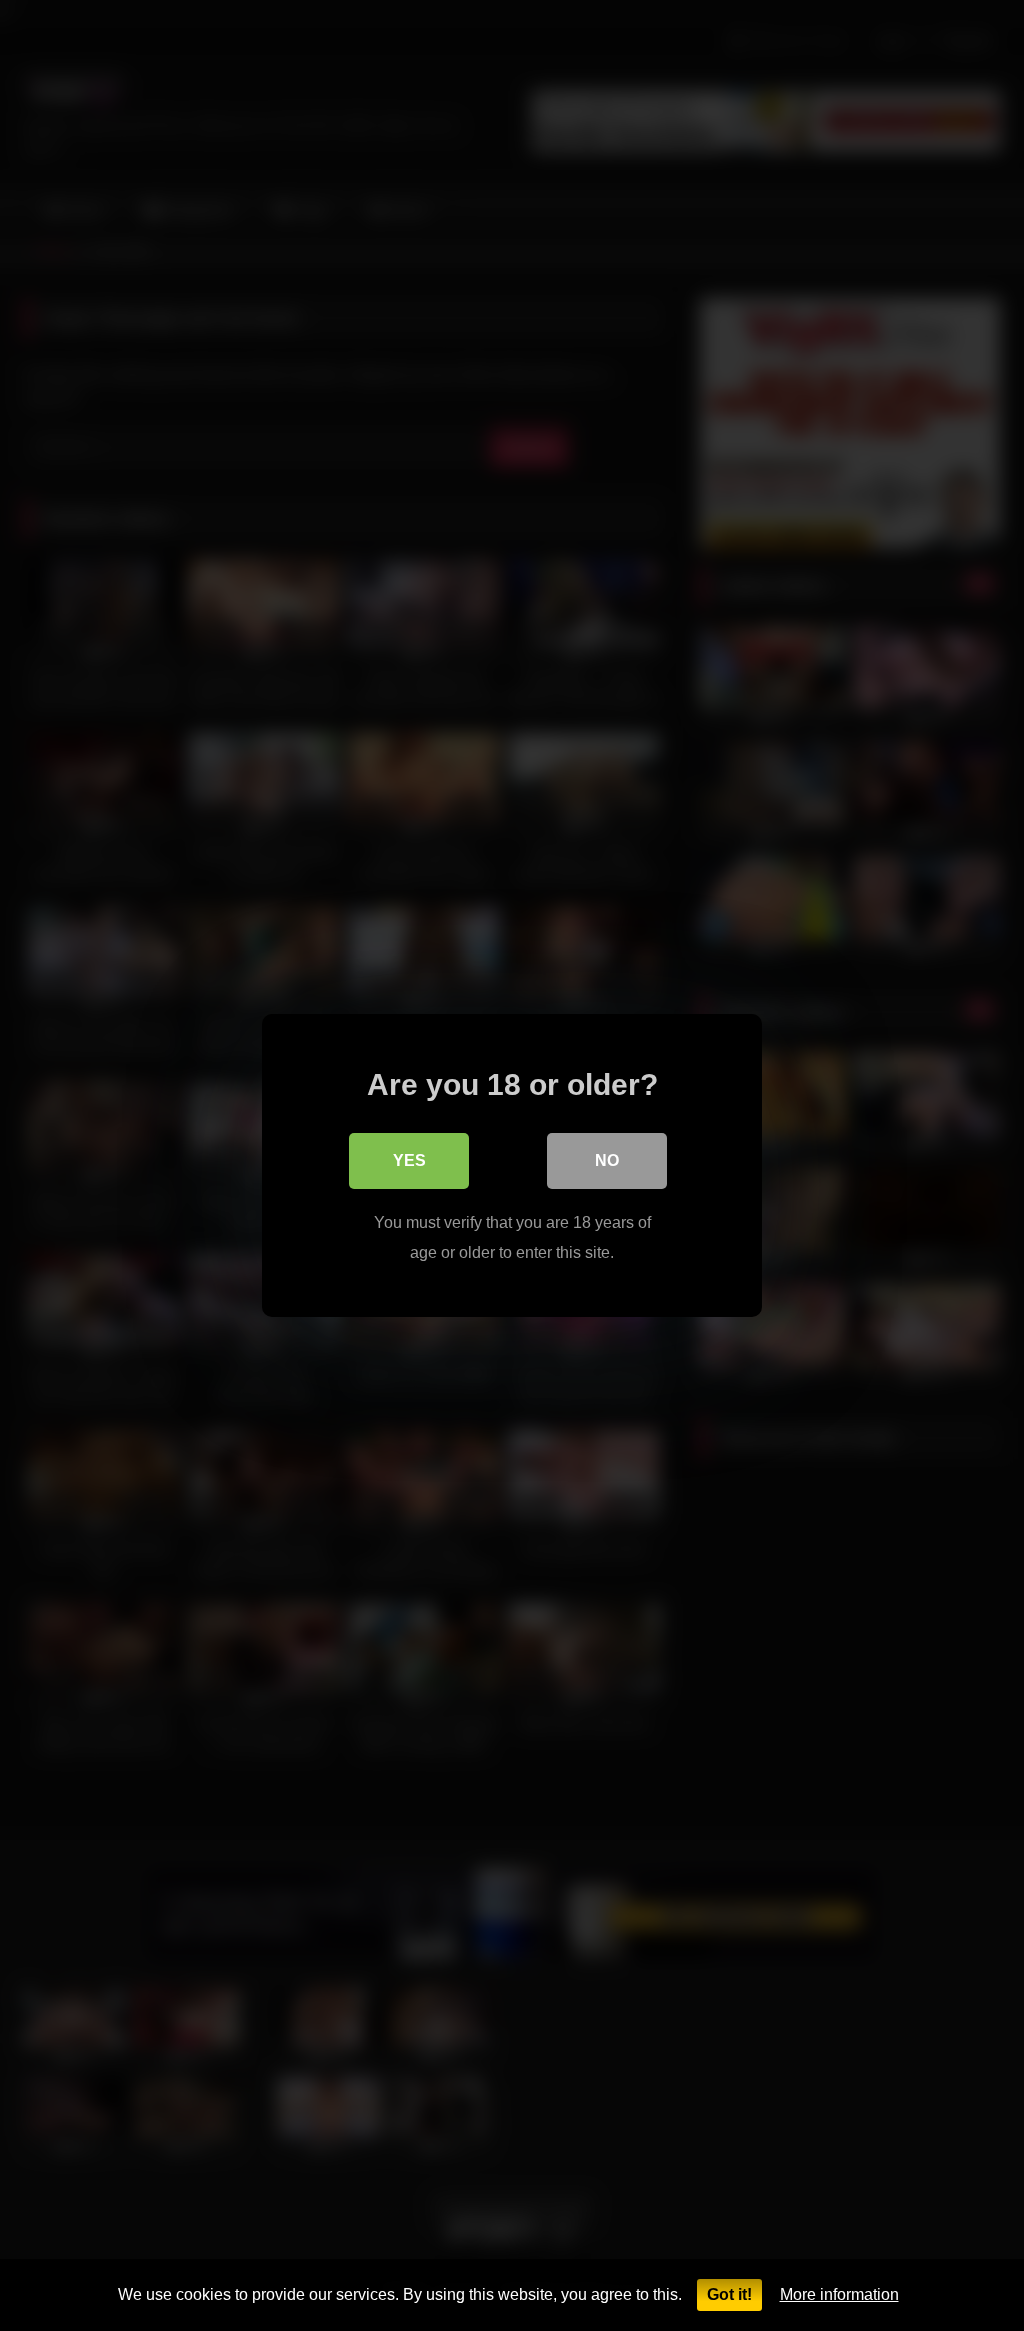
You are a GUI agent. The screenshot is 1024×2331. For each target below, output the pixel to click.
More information (839, 2294)
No (607, 1160)
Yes (409, 1160)
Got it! (729, 2294)
